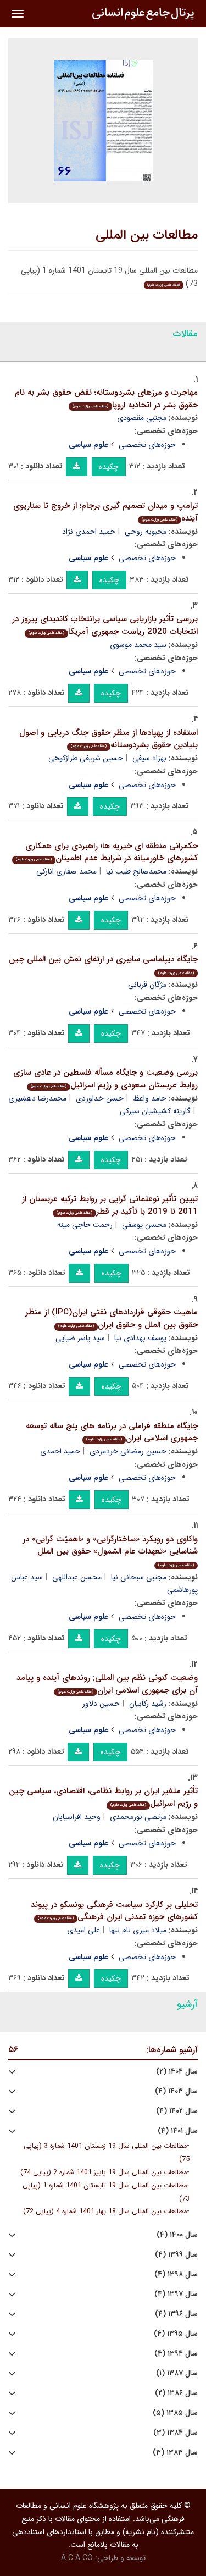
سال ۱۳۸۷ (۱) (177, 2373)
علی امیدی (83, 1930)
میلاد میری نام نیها (138, 1930)
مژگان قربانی (147, 985)
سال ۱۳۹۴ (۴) (176, 2354)
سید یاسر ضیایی (80, 1338)
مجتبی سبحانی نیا (139, 1577)
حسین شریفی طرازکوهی (86, 758)
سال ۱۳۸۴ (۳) (176, 2433)
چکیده (109, 467)
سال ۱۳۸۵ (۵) (175, 2413)
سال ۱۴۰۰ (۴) (177, 2235)
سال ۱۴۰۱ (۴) (178, 2131)
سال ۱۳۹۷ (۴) (176, 2294)
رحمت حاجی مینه (85, 1225)
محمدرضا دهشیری (37, 1098)
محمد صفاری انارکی (66, 871)
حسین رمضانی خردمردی (128, 1451)
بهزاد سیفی (149, 758)
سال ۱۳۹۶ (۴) (176, 2314)
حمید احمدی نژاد (89, 532)
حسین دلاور (101, 1704)
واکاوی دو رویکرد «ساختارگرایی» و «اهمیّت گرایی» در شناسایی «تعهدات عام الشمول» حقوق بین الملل (110, 1550)
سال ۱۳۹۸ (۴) (176, 2274)
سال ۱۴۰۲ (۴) (177, 2111)
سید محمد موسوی (138, 645)
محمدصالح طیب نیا (136, 871)
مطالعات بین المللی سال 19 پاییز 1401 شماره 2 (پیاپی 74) (104, 2173)
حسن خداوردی (100, 1098)
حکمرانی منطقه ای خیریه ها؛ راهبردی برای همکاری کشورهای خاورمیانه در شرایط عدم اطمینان (107, 852)
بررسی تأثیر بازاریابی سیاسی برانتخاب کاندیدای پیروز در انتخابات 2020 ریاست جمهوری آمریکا (105, 625)
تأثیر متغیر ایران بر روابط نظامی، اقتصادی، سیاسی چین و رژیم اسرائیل (103, 1797)
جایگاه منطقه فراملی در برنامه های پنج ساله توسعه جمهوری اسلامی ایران (112, 1432)
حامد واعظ (150, 1098)
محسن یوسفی (144, 1225)
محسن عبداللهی (77, 1577)
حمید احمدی (60, 1451)
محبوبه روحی (146, 532)
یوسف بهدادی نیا (140, 1338)
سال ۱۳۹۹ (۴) (176, 2255)
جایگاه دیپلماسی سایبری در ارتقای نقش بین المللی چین (103, 964)
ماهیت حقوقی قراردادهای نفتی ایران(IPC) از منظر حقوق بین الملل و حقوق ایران (112, 1319)
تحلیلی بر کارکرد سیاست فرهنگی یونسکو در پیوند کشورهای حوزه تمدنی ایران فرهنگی (114, 1911)
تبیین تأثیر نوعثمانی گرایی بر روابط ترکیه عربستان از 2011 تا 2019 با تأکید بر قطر (110, 1205)
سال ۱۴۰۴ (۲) (177, 2072)
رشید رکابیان (148, 1704)
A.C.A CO (77, 2558)
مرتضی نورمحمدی (138, 1817)
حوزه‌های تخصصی (147, 445)
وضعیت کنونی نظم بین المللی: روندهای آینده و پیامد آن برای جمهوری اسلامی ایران (107, 1684)
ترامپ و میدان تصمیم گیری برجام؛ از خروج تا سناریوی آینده (105, 512)
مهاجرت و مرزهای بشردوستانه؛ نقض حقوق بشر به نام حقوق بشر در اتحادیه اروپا (106, 399)
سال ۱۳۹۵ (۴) (176, 2334)
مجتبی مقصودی (142, 418)
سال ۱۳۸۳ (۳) (175, 2453)
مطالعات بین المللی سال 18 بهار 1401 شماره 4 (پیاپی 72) (105, 2212)
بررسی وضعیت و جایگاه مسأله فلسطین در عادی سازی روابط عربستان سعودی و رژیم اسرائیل (105, 1079)
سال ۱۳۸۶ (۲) (176, 2393)
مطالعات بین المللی (147, 235)
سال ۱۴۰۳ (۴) (176, 2091)
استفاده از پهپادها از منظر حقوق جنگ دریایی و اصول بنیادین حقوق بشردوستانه (108, 739)
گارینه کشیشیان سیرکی (155, 1111)
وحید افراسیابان (77, 1817)
